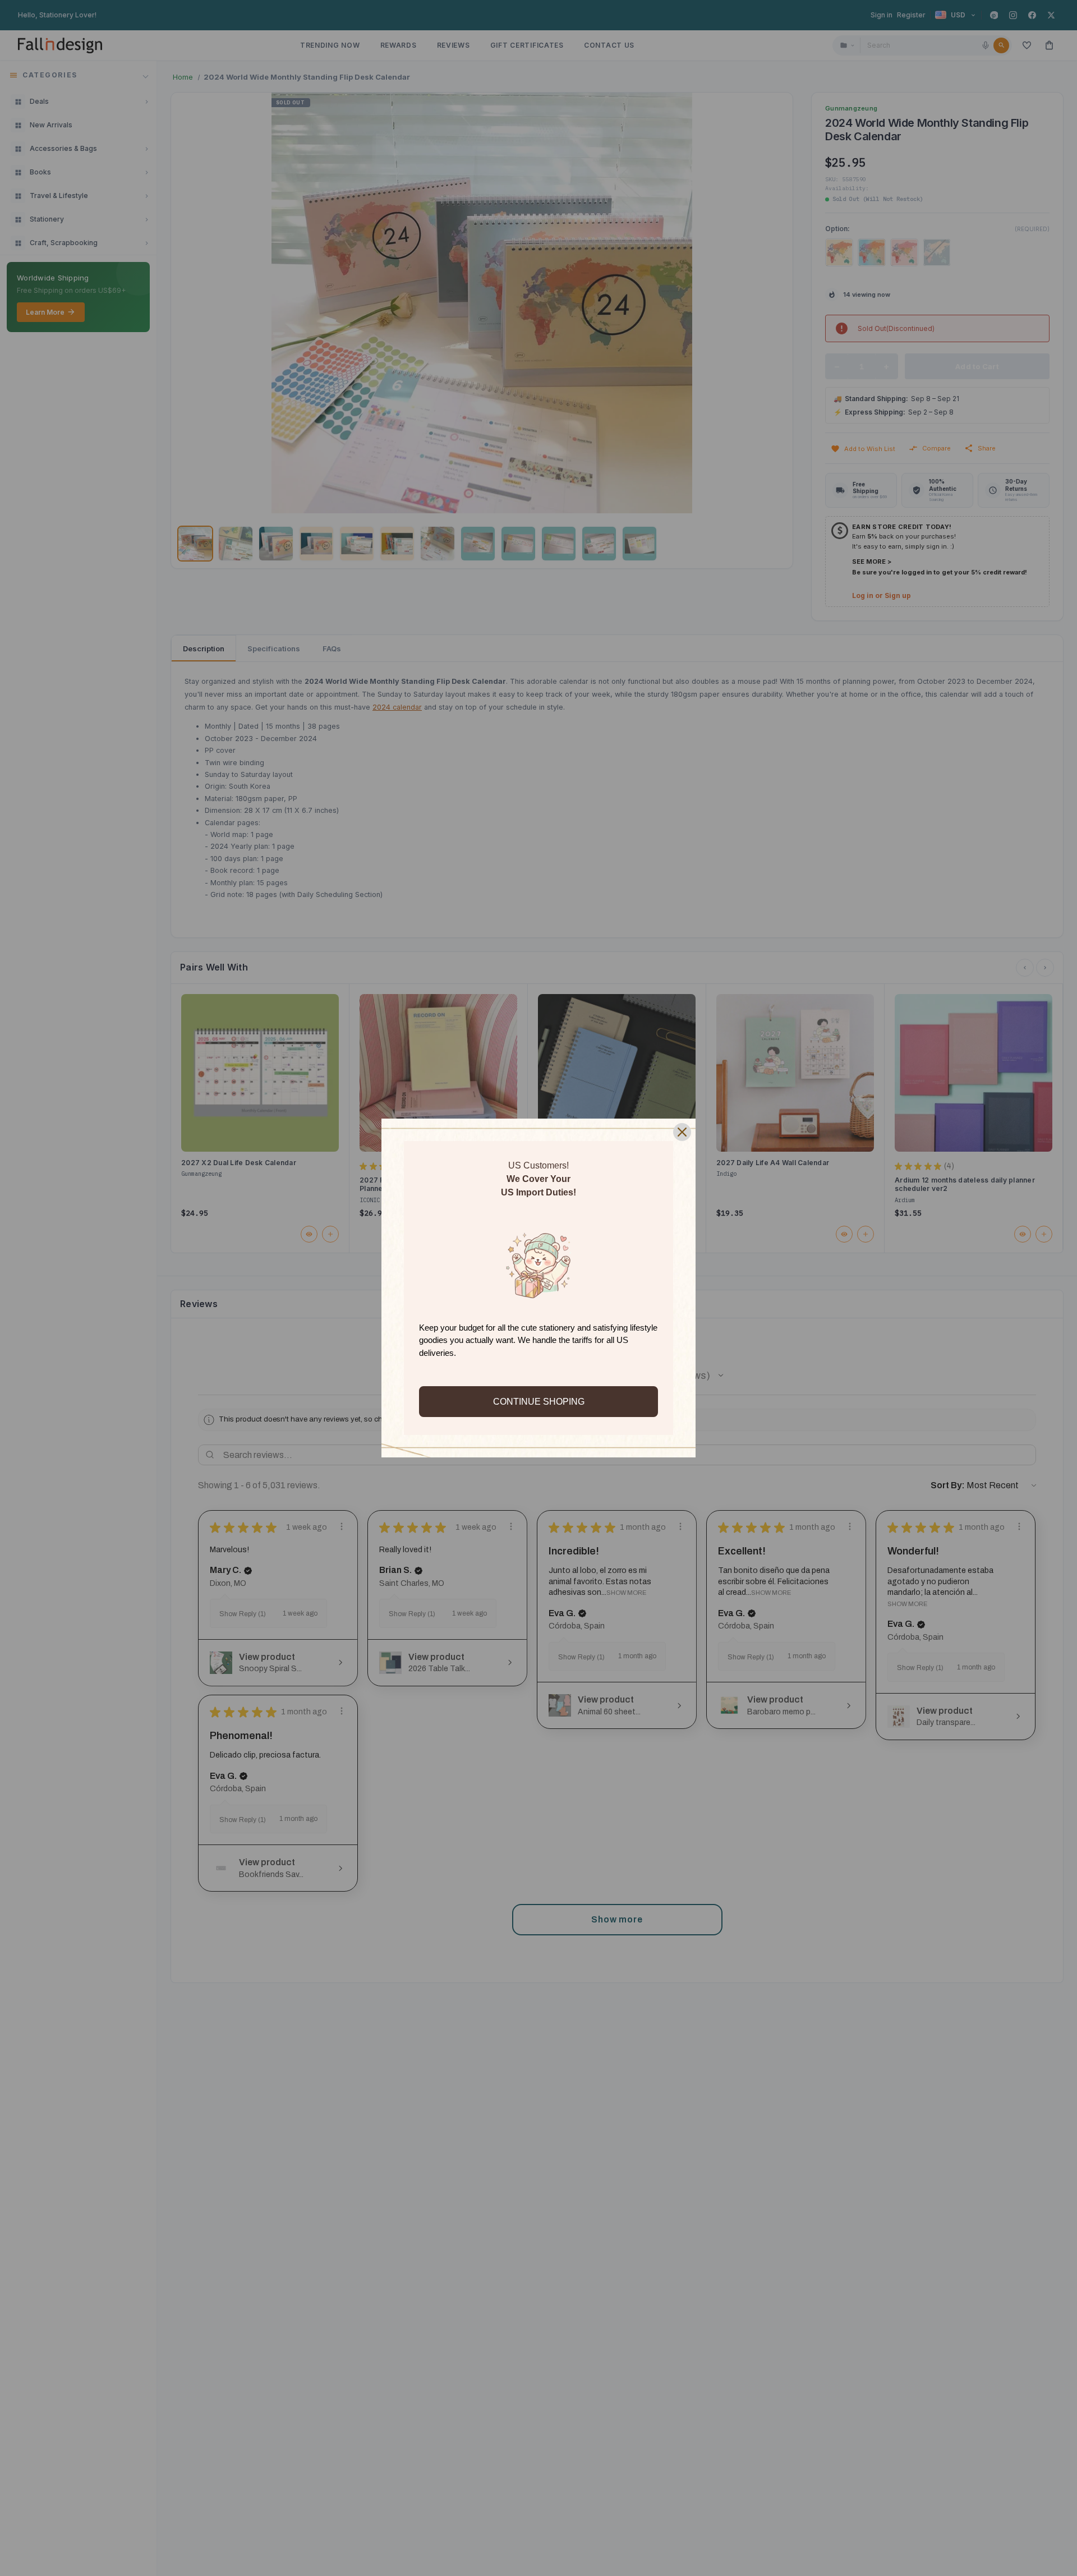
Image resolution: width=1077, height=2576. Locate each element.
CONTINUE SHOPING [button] (539, 1402)
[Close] (682, 1132)
